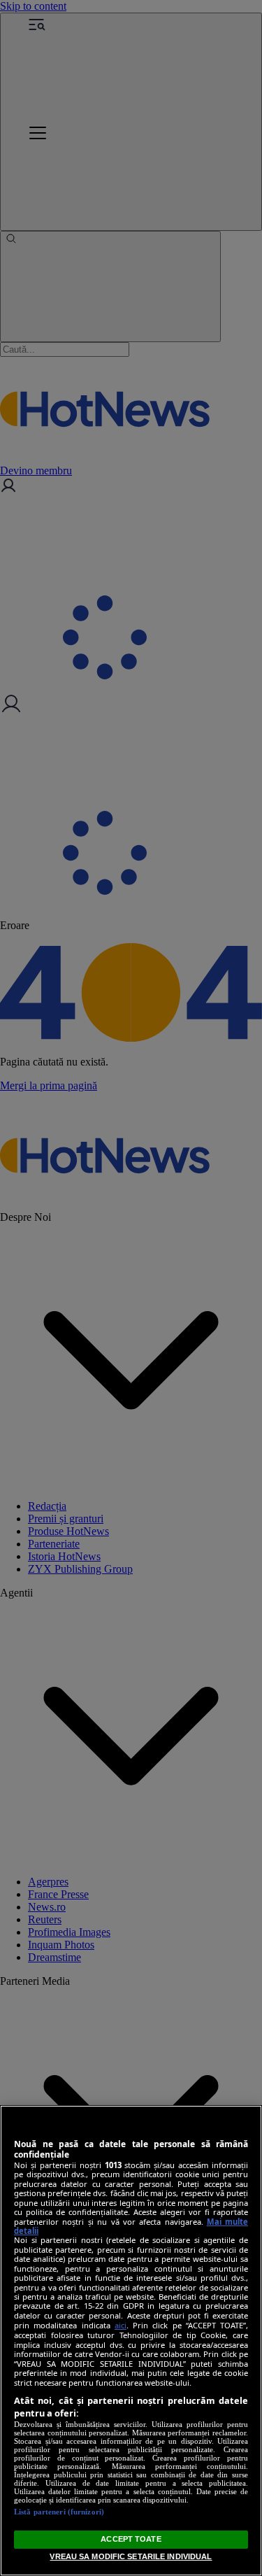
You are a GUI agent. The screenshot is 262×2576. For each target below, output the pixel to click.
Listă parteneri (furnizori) (59, 2512)
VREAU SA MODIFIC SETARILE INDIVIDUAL (131, 2556)
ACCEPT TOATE (131, 2539)
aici (121, 2325)
